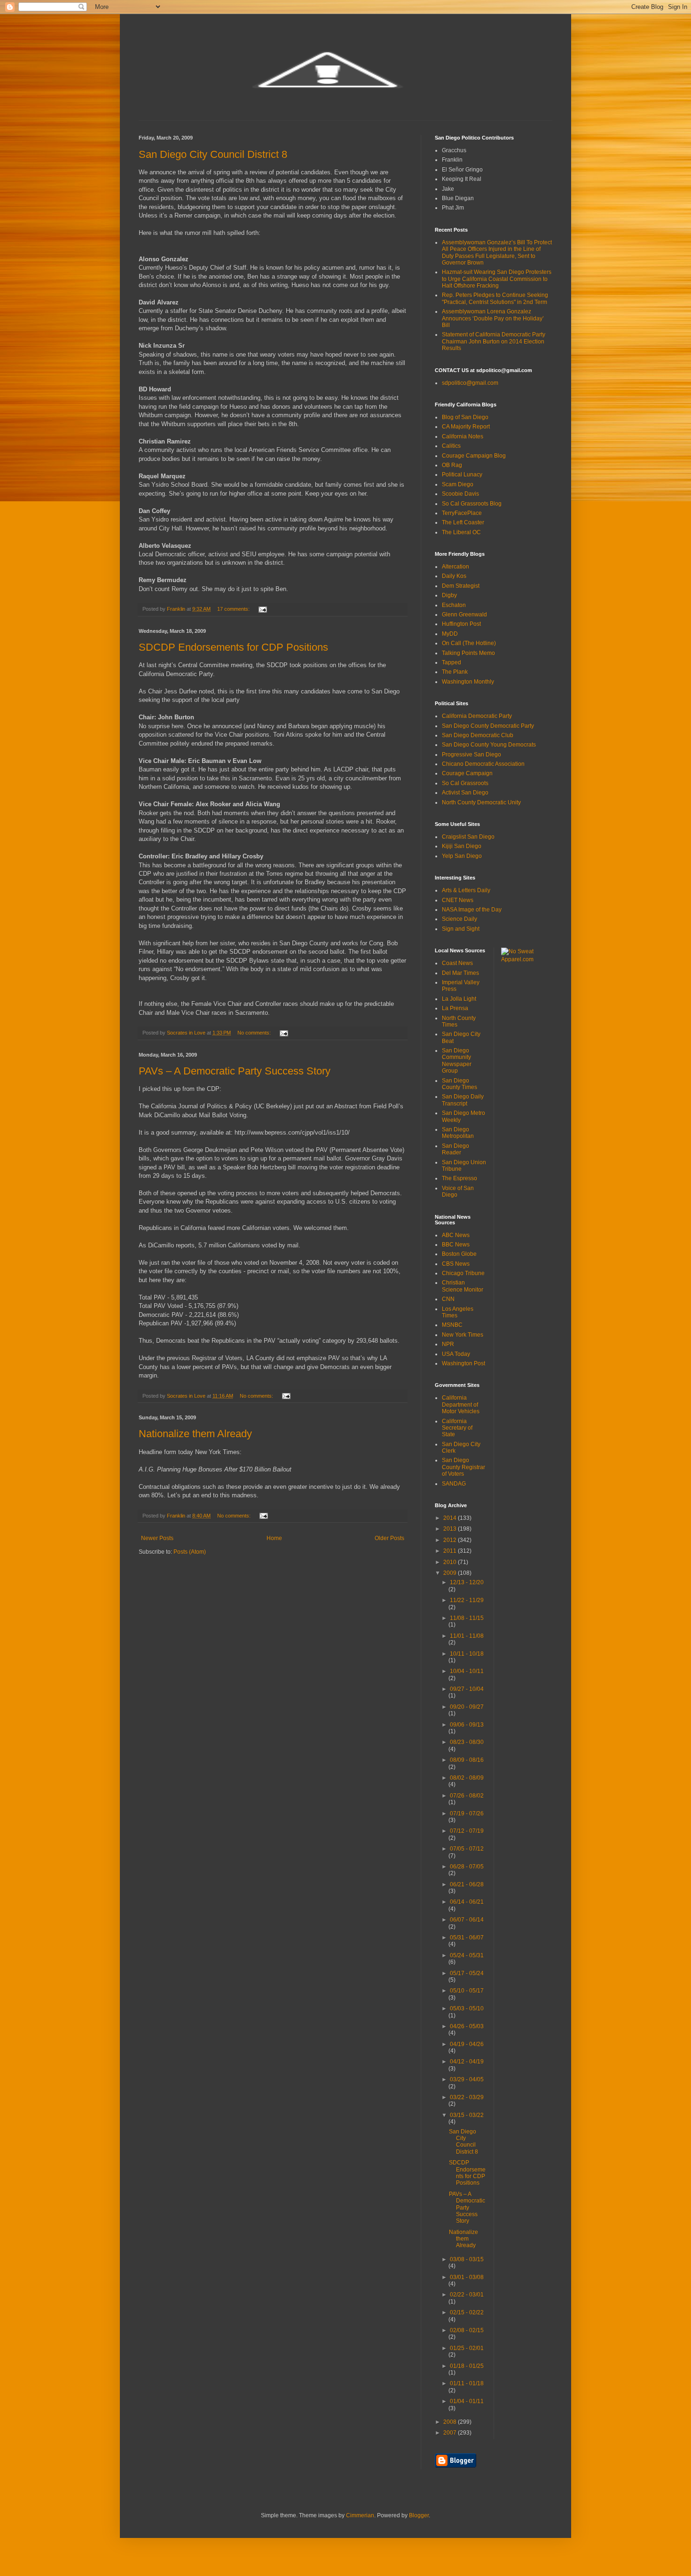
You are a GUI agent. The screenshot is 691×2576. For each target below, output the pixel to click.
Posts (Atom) (190, 1552)
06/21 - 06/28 (467, 1884)
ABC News (456, 1235)
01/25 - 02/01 (467, 2348)
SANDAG (454, 1484)
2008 (451, 2422)
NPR (448, 1344)
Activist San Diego (465, 793)
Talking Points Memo (468, 653)
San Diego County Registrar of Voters (463, 1467)
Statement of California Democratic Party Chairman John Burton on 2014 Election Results (494, 341)
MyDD (450, 634)
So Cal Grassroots (465, 783)
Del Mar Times (460, 973)
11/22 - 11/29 (467, 1600)
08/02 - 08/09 (467, 1778)
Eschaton (454, 605)
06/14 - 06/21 (467, 1902)
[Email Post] (262, 609)
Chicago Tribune (463, 1273)
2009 (451, 1573)
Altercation (455, 567)
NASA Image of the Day (472, 910)
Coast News (457, 963)
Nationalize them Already (195, 1434)
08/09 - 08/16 (467, 1760)
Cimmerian (360, 2515)
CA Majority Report (466, 427)
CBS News (456, 1264)
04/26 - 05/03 (467, 2026)
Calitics (451, 446)
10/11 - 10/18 (467, 1654)
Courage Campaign (467, 773)
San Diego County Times (459, 1084)
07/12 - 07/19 (467, 1831)
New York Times (463, 1335)
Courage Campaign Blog (474, 456)
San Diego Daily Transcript (463, 1100)
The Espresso (459, 1178)
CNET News (458, 900)
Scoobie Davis (460, 494)
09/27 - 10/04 (467, 1689)
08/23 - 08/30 (467, 1742)
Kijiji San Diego (462, 846)
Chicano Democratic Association (483, 764)
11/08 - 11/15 (467, 1618)
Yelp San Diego (462, 856)
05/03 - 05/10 (467, 2008)
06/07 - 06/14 (467, 1920)
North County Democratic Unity (481, 802)
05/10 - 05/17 (467, 1991)
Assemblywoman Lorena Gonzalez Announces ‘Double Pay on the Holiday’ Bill (493, 318)
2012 (451, 1540)
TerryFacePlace (462, 513)
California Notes (463, 436)
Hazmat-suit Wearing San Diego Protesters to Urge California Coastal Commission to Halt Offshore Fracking (497, 279)
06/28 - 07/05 (467, 1867)
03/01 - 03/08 (467, 2277)
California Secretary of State (457, 1428)
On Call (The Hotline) (469, 643)
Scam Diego (458, 484)
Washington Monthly (468, 682)
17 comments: (234, 609)
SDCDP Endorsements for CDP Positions (233, 647)
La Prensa (455, 1008)
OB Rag (452, 465)
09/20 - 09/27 (467, 1707)
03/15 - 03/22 (467, 2115)
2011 (451, 1551)
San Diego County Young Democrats (489, 745)
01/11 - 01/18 (467, 2383)
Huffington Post (461, 624)
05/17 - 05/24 (467, 1973)
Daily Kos (454, 576)
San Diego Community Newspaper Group (457, 1061)
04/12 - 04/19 (467, 2062)
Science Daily (459, 919)
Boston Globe (459, 1254)
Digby (449, 595)
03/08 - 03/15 (467, 2259)
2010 (451, 1562)
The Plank (455, 672)
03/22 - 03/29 (467, 2097)
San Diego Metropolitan (458, 1133)
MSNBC (452, 1325)
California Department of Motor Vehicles (461, 1405)
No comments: (255, 1033)
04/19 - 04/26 (467, 2044)
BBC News (456, 1245)
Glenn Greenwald (464, 615)
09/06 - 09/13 (467, 1725)
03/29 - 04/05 (467, 2079)
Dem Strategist (461, 586)
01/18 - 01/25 (467, 2366)
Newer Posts (157, 1538)
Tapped (452, 662)
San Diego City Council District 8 (213, 154)
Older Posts (389, 1538)
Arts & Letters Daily (466, 890)
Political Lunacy (462, 475)
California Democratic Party (477, 716)
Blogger (419, 2515)
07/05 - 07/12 (467, 1849)
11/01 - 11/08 (467, 1636)
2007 (451, 2433)
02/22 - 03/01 (467, 2295)
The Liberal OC (461, 532)
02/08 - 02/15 (467, 2330)
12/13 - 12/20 (467, 1582)
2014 (451, 1518)
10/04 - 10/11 (467, 1671)
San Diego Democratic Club (478, 735)
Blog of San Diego (465, 417)
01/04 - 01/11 (467, 2401)
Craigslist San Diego (468, 837)
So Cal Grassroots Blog (472, 504)
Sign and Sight (461, 929)
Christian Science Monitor (463, 1286)
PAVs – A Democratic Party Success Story (235, 1071)
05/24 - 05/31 (467, 1955)
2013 (451, 1529)
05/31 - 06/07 (467, 1938)
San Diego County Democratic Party (488, 726)
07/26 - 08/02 (467, 1796)
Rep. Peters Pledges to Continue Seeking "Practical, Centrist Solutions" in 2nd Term (495, 298)
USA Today (456, 1354)
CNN (448, 1299)
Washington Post (463, 1363)
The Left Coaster (463, 522)
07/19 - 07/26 (467, 1813)
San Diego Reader (455, 1149)
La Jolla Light (459, 999)
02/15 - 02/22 (467, 2312)
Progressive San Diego (471, 755)
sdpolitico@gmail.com (470, 383)
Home (274, 1538)
